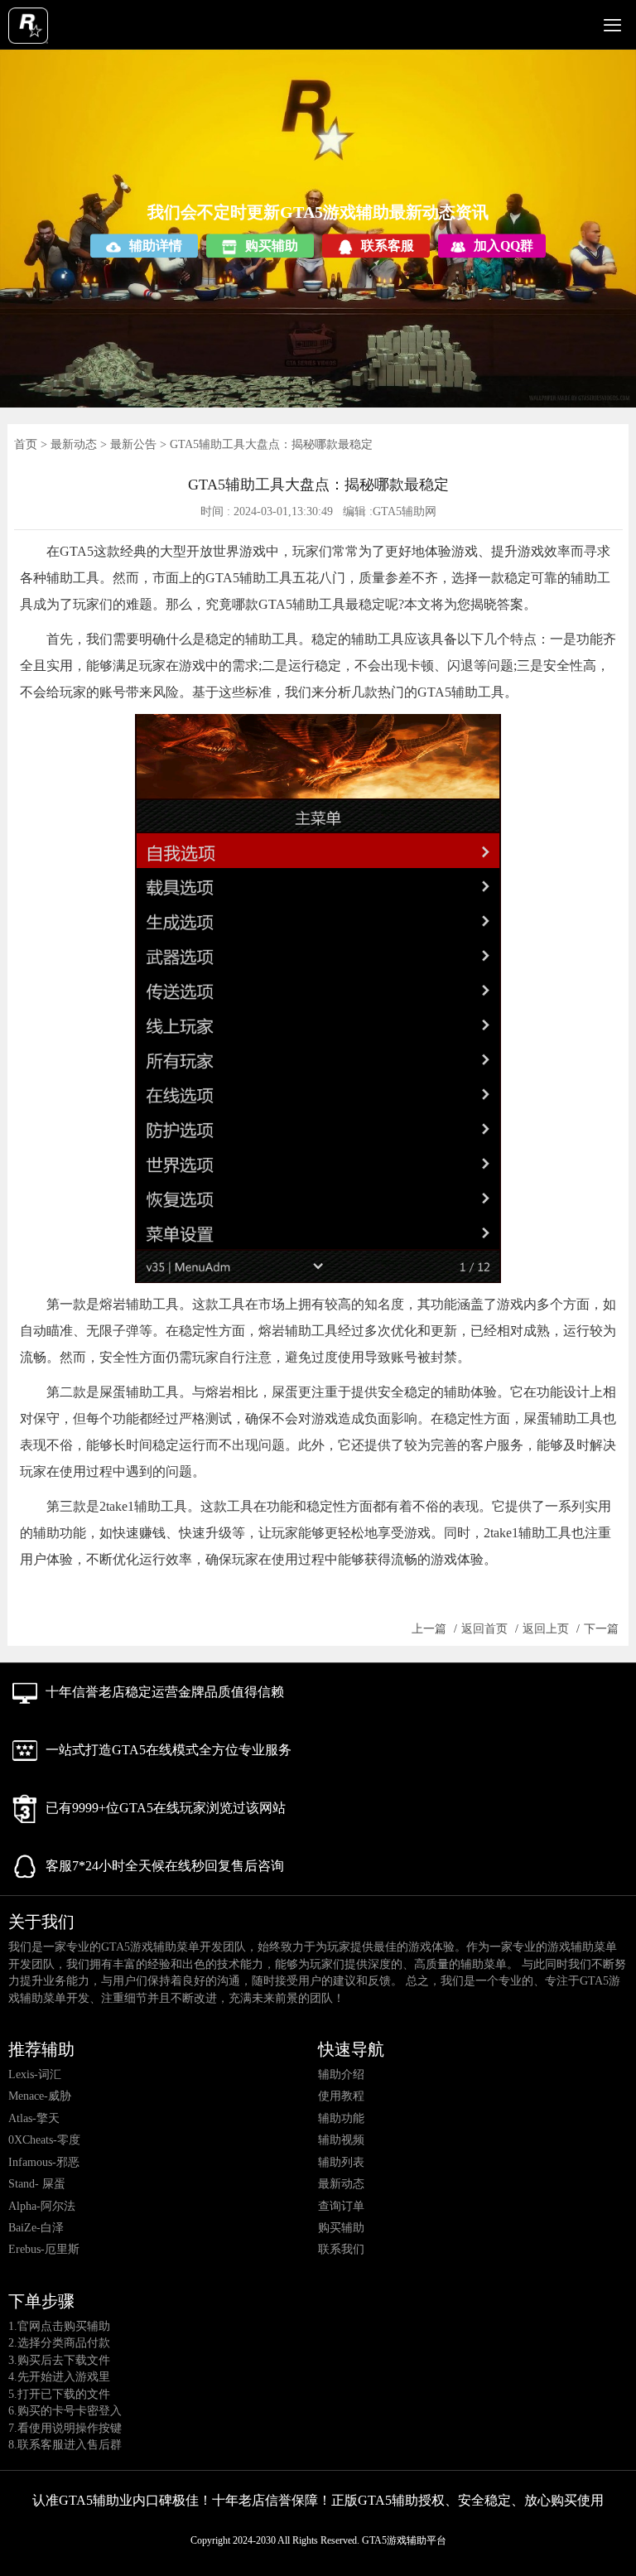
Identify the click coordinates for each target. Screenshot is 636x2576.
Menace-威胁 (40, 2096)
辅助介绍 (341, 2074)
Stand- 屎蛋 (37, 2184)
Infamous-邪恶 (44, 2162)
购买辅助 (272, 246)
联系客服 (388, 246)
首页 (26, 444)
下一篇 (601, 1629)
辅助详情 (156, 246)
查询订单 (341, 2206)
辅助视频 (341, 2140)
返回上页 (546, 1629)
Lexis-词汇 (35, 2074)
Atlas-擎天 (34, 2118)
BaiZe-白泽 (36, 2228)
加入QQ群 (503, 246)
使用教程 (341, 2096)
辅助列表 (341, 2162)
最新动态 (74, 444)
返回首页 (484, 1629)
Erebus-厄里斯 (44, 2249)
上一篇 (429, 1629)
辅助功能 (341, 2118)
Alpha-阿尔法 (42, 2206)
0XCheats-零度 (44, 2140)
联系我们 (341, 2249)
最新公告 (133, 444)
